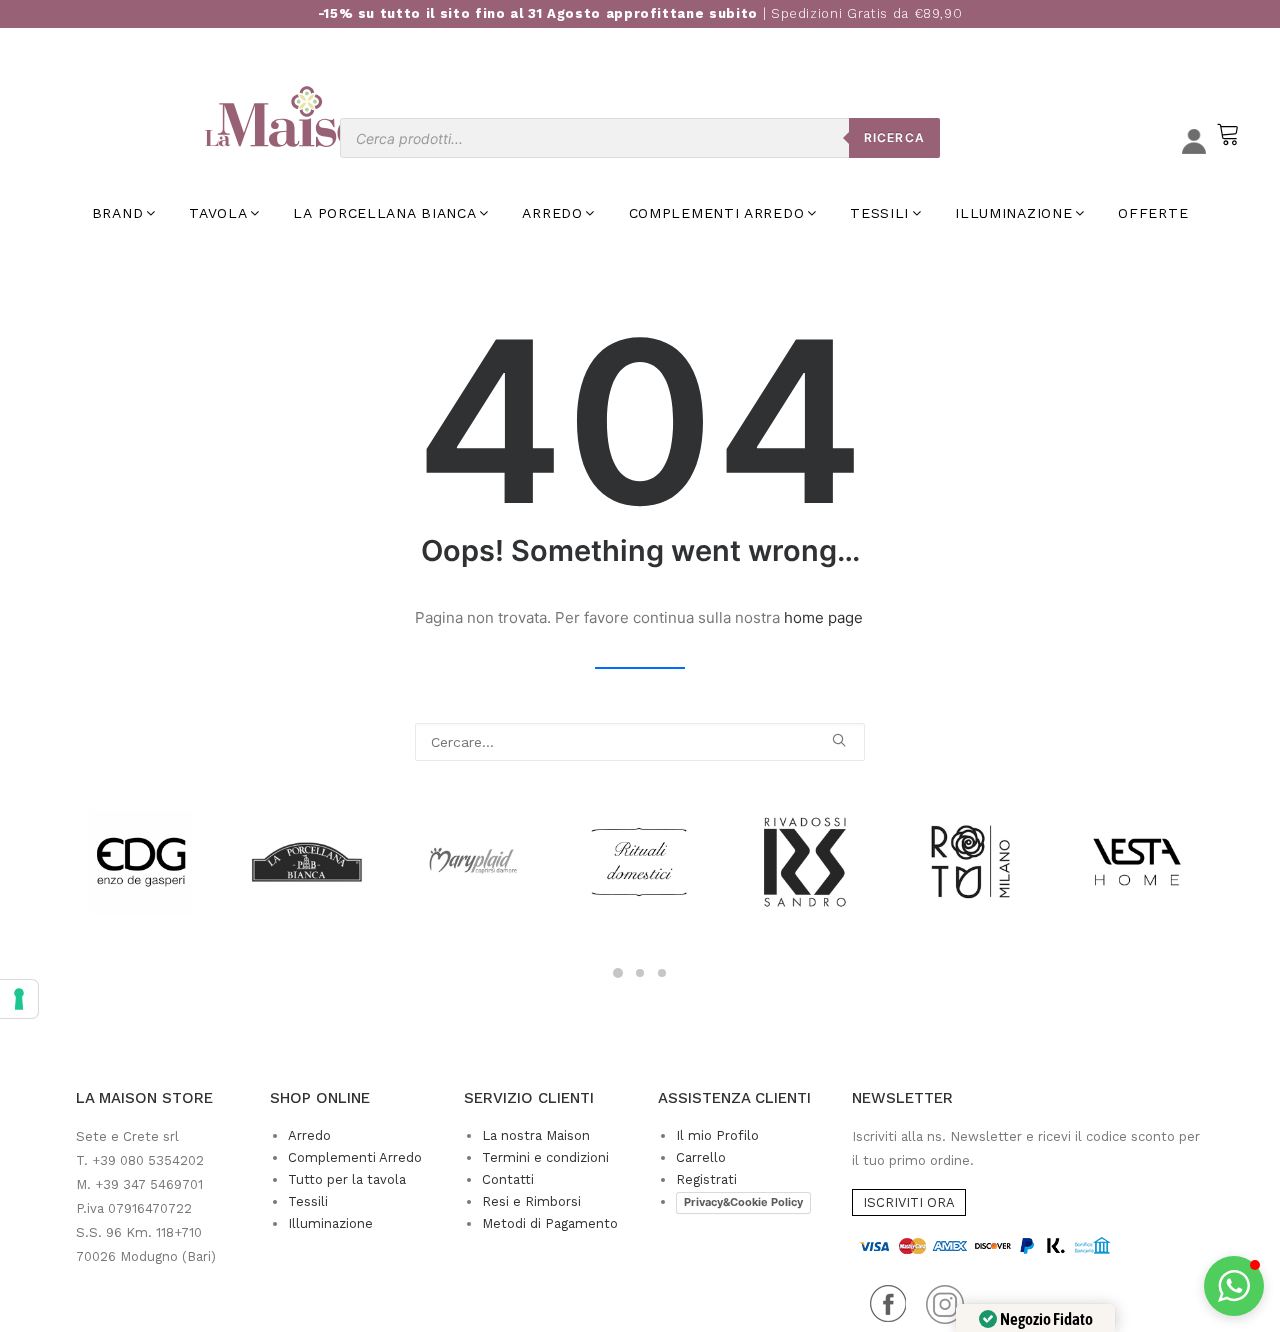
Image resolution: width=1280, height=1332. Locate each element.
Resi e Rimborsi (531, 1201)
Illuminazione (330, 1223)
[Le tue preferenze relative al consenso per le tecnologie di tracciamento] (19, 999)
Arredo (309, 1135)
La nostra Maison (536, 1135)
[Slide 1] (618, 973)
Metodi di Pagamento (550, 1223)
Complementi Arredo (355, 1157)
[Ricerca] (640, 742)
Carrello (701, 1157)
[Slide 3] (662, 973)
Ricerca (894, 137)
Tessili (308, 1201)
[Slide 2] (640, 973)
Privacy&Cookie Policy (743, 1202)
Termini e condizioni (545, 1157)
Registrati (706, 1179)
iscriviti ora (909, 1202)
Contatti (508, 1179)
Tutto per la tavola (347, 1179)
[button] (839, 740)
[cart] (1226, 143)
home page (823, 617)
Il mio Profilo (717, 1135)
